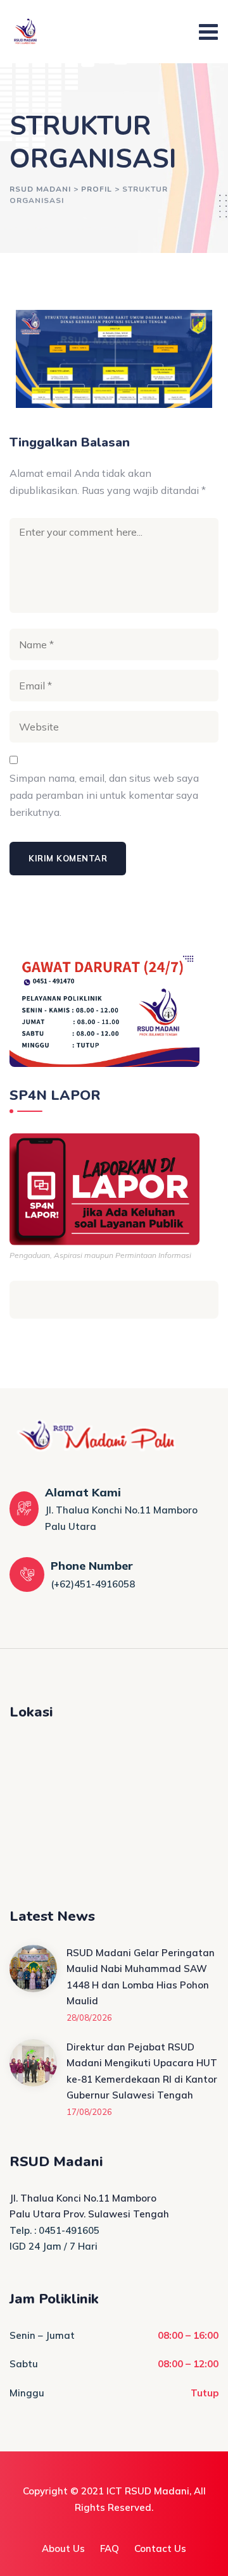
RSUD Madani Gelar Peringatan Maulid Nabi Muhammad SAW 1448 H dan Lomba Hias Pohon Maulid (141, 1977)
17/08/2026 (89, 2112)
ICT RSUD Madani (148, 2491)
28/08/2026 (89, 2018)
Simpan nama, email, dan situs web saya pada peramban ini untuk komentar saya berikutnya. (104, 795)
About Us (63, 2548)
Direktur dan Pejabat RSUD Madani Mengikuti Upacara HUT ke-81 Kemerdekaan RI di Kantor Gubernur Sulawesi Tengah (142, 2071)
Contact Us (160, 2548)
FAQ (110, 2548)
